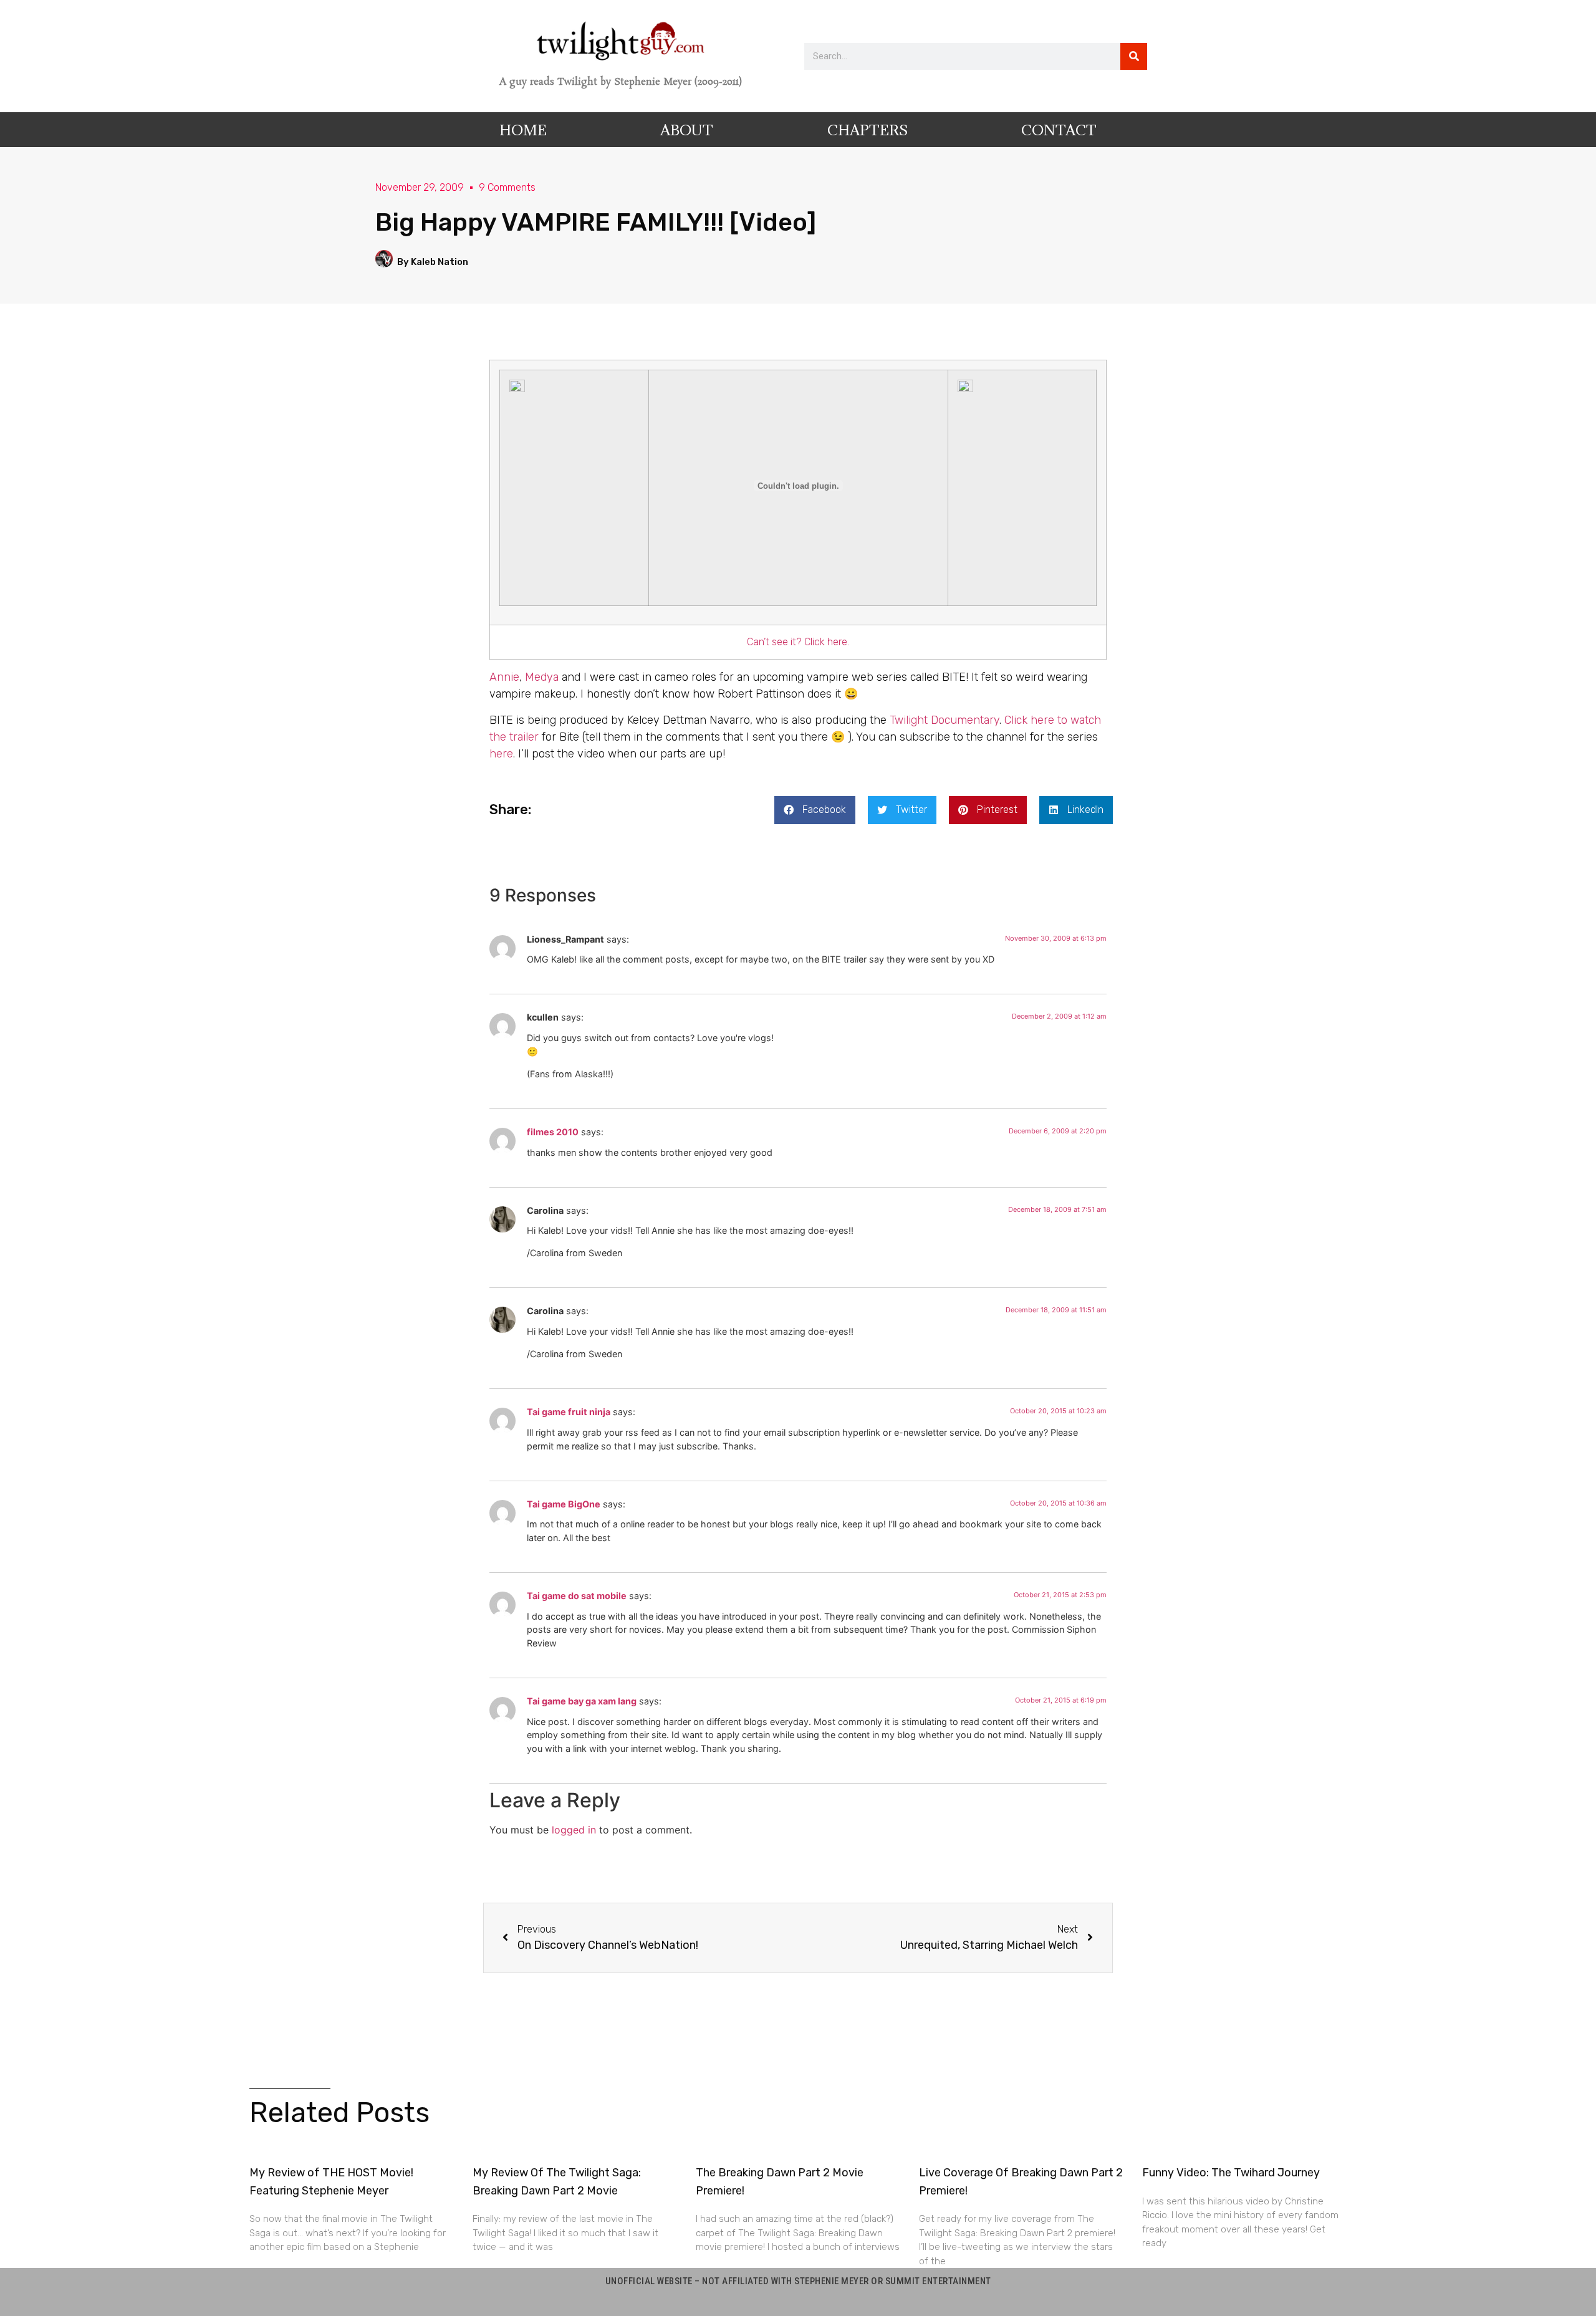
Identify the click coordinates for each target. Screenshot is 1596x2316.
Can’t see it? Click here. (798, 642)
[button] (815, 810)
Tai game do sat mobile (577, 1596)
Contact (1059, 130)
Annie (504, 677)
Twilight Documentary (945, 720)
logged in (574, 1830)
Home (523, 130)
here (501, 754)
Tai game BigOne (564, 1504)
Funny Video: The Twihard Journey (1231, 2173)
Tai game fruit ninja (569, 1412)
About (687, 130)
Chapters (868, 130)
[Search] (1134, 56)
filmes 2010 (553, 1132)
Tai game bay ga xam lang (582, 1701)
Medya (542, 677)
